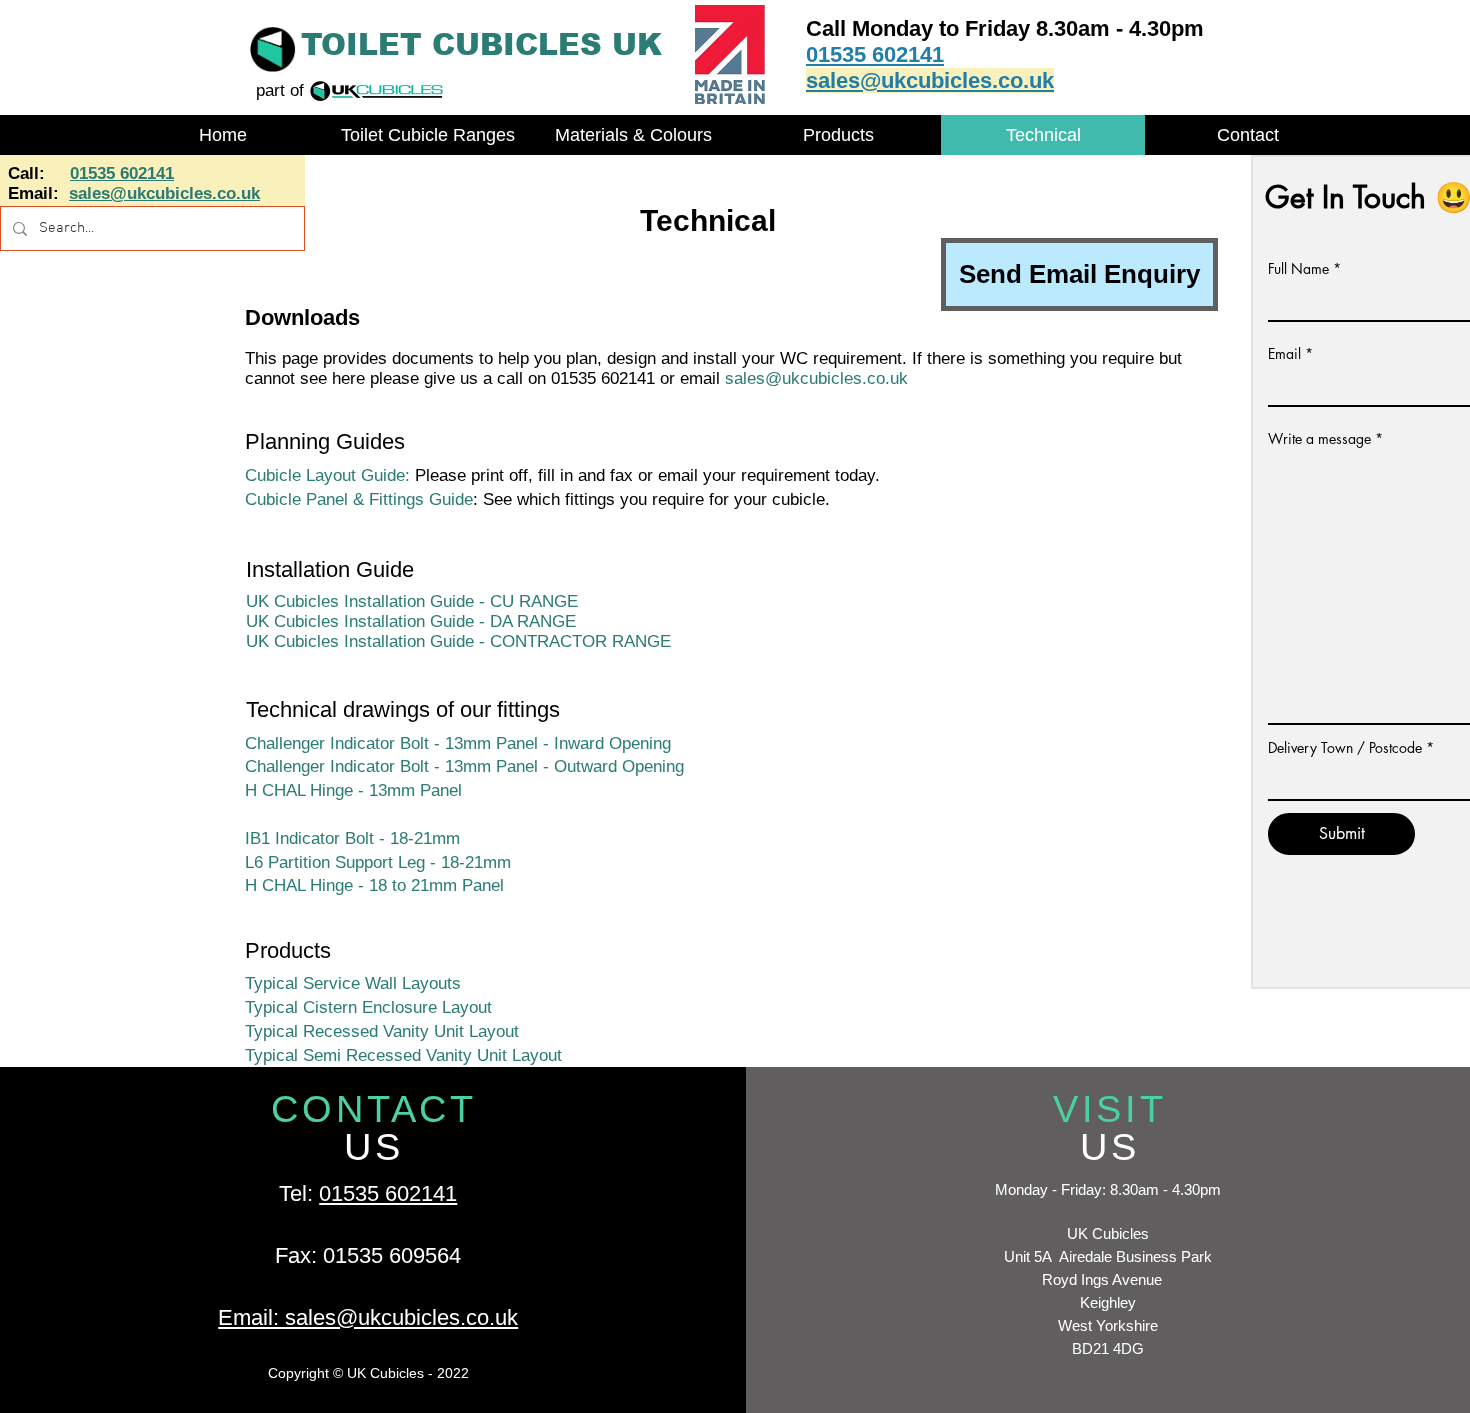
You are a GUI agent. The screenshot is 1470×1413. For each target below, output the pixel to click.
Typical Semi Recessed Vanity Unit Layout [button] (403, 1055)
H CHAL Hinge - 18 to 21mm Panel (374, 885)
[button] (427, 135)
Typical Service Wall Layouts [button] (353, 983)
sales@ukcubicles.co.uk (816, 378)
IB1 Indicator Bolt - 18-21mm (352, 838)
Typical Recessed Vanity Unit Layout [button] (382, 1031)
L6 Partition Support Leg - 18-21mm (378, 862)
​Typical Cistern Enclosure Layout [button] (368, 1007)
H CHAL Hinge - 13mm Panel (353, 790)
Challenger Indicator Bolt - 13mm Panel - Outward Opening (467, 766)
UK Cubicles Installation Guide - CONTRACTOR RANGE (458, 641)
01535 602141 (388, 1193)
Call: (29, 173)
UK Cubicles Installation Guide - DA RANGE (411, 621)
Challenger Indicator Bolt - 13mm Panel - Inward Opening (460, 743)
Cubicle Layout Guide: (327, 475)
